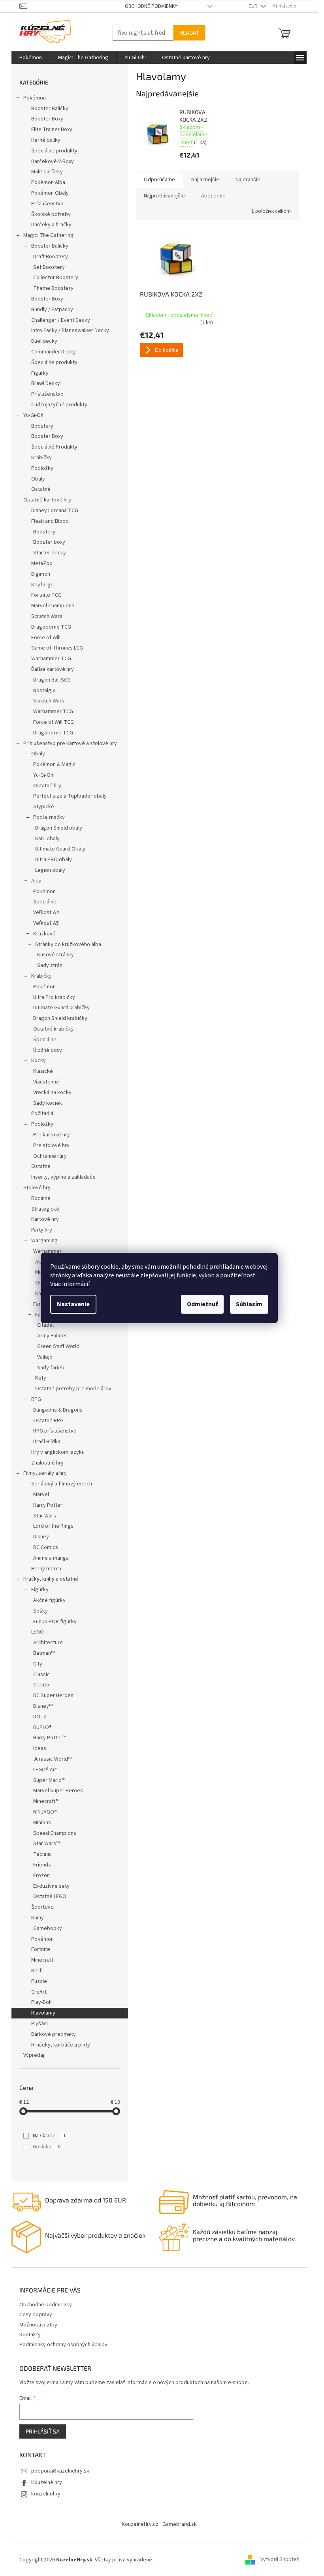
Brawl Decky (46, 383)
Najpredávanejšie (164, 196)
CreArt (39, 1992)
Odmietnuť (202, 1304)
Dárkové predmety (54, 2034)
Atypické (44, 807)
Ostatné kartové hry (47, 500)
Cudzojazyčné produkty (59, 405)
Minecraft (42, 1960)
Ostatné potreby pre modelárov (73, 1389)
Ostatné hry (47, 786)
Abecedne (213, 196)
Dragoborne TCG (51, 627)
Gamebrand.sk (180, 2524)
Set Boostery (49, 267)
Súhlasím (249, 1304)
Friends (42, 1865)
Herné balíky (46, 140)
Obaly (38, 479)
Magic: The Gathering (48, 235)
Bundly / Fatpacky (52, 310)
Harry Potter (48, 1505)
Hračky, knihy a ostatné (51, 1579)
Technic (42, 1854)
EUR (254, 6)
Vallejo (45, 1357)
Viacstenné (46, 1082)
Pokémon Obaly (50, 193)
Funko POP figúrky (55, 1622)
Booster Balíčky (50, 109)
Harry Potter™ (50, 1738)
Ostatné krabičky (54, 1029)
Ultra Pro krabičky (54, 997)
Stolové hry (37, 1188)
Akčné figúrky (49, 1600)
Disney (41, 1537)
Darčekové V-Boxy (53, 161)
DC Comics (46, 1547)
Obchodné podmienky (151, 6)
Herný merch (46, 1569)
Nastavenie (73, 1304)
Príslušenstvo (47, 204)
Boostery (42, 426)
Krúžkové (44, 934)
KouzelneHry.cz (140, 2524)
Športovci (43, 1907)
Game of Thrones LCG (57, 648)
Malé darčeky (47, 172)
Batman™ (44, 1653)
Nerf (36, 1971)
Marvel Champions (53, 606)
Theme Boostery (53, 288)
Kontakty (30, 2335)
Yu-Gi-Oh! (34, 415)
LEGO (38, 1632)
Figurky (40, 373)
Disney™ (43, 1706)
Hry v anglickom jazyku (58, 1452)
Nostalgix (44, 691)
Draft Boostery (51, 257)
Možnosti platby (38, 2325)
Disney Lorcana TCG (55, 511)
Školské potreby (51, 214)
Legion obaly (50, 870)
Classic (41, 1675)
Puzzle (39, 1981)
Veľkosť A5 (46, 923)
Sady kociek (48, 1103)
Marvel (41, 1495)
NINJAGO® (45, 1812)
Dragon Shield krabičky (60, 1018)
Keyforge (42, 585)
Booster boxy (49, 542)
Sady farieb (51, 1368)
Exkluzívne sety (51, 1886)
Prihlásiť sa (43, 2431)
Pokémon (35, 98)
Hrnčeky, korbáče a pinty (61, 2045)
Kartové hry (45, 1219)
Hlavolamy (43, 2013)
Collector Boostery (56, 278)
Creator (42, 1685)
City (38, 1664)
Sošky (40, 1611)
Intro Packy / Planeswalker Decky (70, 330)
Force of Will (46, 638)
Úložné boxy (48, 1050)
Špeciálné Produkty (54, 447)
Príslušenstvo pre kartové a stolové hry (70, 744)
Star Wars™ (46, 1844)
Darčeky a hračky (51, 225)
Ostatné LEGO (50, 1896)
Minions (42, 1823)
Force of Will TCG (54, 722)
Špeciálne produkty (54, 151)
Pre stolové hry (51, 1145)
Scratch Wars (47, 616)
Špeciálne (45, 902)
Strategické (45, 1209)
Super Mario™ (49, 1780)
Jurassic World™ (52, 1759)
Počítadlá (42, 1113)
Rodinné (41, 1198)
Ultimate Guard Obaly (60, 849)
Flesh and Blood (50, 521)
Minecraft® (46, 1801)
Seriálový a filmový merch (62, 1484)
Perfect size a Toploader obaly (70, 796)
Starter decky (50, 553)
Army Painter (52, 1336)
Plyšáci (40, 2024)
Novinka (47, 2147)
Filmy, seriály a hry (45, 1473)
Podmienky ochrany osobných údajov (63, 2345)
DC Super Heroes (53, 1695)
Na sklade (49, 2136)
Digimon (41, 574)
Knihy (38, 1918)
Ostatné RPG (48, 1421)
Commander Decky (54, 352)
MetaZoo (42, 563)
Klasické (43, 1071)
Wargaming (44, 1241)
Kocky (39, 1061)
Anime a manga (51, 1558)
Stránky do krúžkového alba (68, 944)
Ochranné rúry (50, 1156)
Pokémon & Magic (54, 764)
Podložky (42, 468)
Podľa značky (49, 817)
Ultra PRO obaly (54, 860)
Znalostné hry (47, 1463)
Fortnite (41, 1949)
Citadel (45, 1325)
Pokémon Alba (48, 182)
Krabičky (41, 458)
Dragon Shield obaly (59, 828)
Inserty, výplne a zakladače (63, 1177)
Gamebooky (48, 1928)
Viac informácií (70, 1284)
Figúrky (40, 1590)
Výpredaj (34, 2055)
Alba (36, 881)
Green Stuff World (58, 1346)
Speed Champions (55, 1833)
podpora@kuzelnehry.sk (60, 2471)
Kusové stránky (56, 955)
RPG (36, 1399)
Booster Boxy (47, 119)
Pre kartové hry (52, 1135)
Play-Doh (41, 2002)
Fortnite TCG (46, 595)
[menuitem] (31, 58)
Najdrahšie (248, 180)
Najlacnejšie (205, 180)
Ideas (40, 1748)
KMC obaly (47, 839)
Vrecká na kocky (52, 1093)
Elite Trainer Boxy (52, 130)
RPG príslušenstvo (55, 1431)
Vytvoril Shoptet (280, 2560)
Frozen (41, 1876)
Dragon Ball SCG (52, 680)
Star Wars (45, 1516)
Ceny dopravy (36, 2315)
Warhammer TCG (51, 659)
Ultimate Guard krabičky (61, 1008)
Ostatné (41, 489)
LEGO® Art (45, 1770)
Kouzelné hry (47, 2482)
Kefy (41, 1378)
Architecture (48, 1643)
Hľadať (189, 33)
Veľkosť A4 (46, 912)
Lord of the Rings (53, 1526)
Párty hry (42, 1230)
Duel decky (44, 341)
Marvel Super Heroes (58, 1791)
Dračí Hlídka (47, 1442)
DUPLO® (42, 1727)
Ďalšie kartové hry (53, 669)
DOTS (40, 1717)
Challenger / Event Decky (61, 320)
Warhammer (47, 1251)
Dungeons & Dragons (58, 1410)
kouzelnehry (46, 2494)
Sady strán (50, 965)
